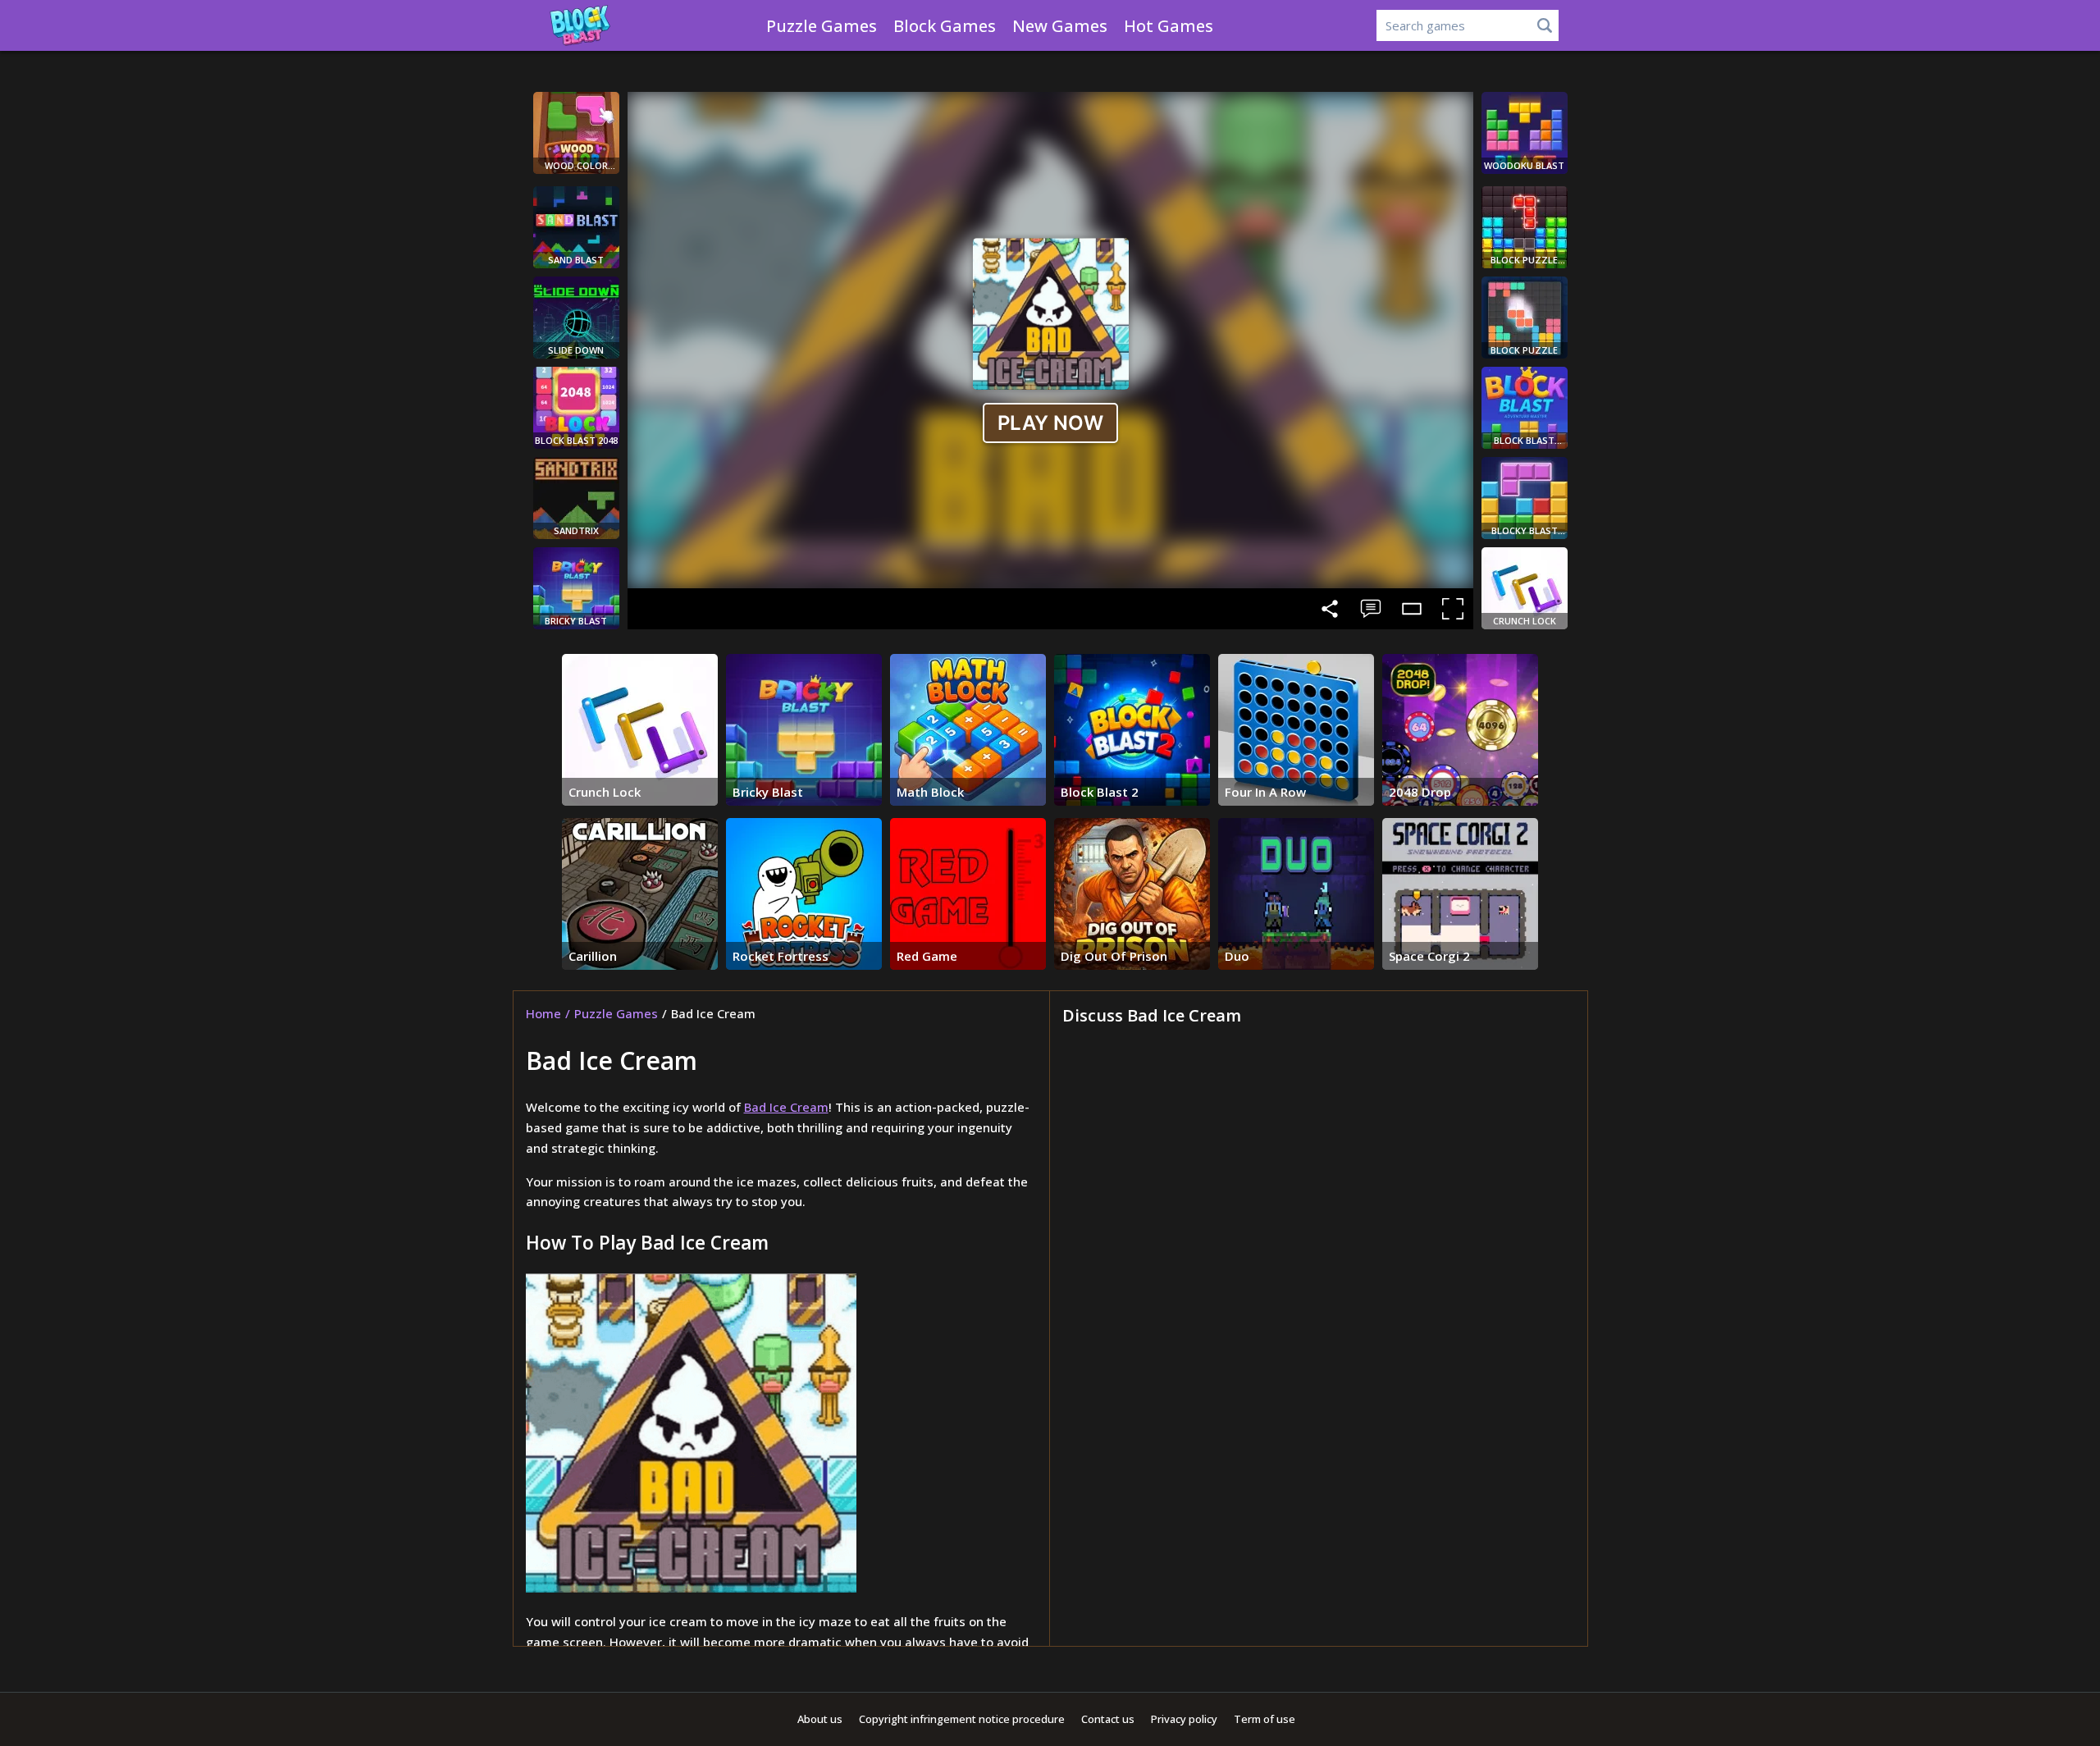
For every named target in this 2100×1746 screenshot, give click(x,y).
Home (543, 1013)
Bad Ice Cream (786, 1107)
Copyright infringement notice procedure (962, 1719)
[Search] (1545, 25)
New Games (1060, 26)
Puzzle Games (822, 26)
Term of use (1265, 1719)
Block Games (945, 26)
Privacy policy (1184, 1719)
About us (820, 1719)
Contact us (1108, 1719)
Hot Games (1169, 26)
